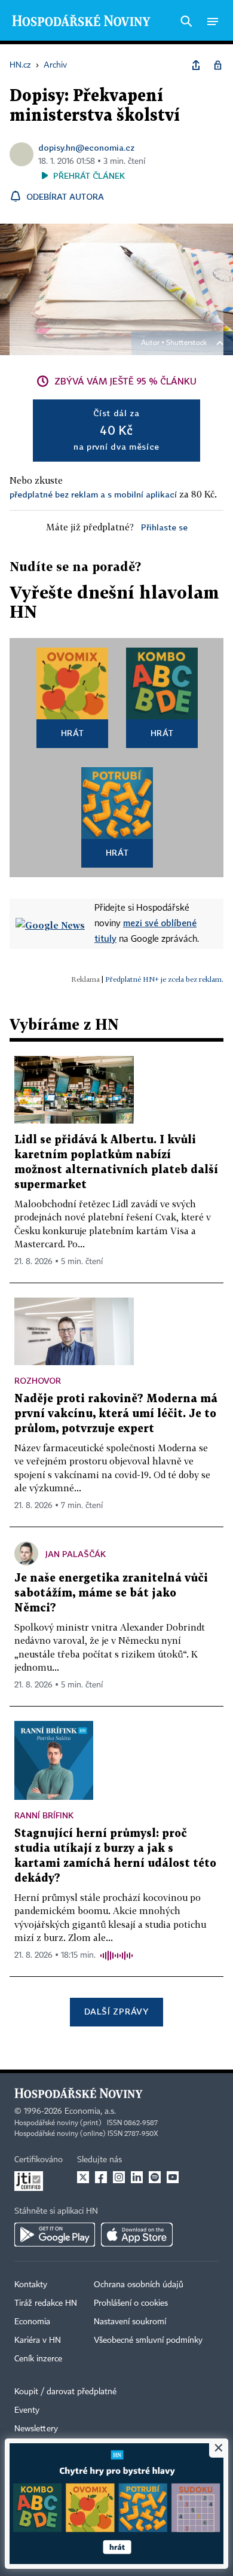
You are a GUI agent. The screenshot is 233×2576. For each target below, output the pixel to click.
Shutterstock (186, 343)
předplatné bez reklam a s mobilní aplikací (93, 494)
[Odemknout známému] (217, 65)
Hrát (73, 733)
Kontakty (31, 2285)
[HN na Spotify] (155, 2177)
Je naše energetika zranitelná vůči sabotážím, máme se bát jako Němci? (111, 1593)
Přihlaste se (164, 527)
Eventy (27, 2410)
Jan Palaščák (76, 1554)
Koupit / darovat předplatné (65, 2392)
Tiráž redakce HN (46, 2303)
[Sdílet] (196, 65)
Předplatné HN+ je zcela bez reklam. (164, 979)
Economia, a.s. (90, 2111)
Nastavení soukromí (130, 2322)
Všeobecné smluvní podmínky (148, 2340)
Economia (32, 2322)
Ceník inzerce (38, 2359)
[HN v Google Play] (55, 2235)
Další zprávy (116, 2011)
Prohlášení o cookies (131, 2303)
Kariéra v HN (38, 2340)
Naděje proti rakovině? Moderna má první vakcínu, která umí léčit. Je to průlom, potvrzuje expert (116, 1414)
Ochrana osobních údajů (139, 2285)
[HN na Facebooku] (101, 2177)
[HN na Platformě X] (83, 2177)
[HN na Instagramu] (119, 2177)
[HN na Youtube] (173, 2177)
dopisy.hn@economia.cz (86, 147)
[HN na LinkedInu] (137, 2177)
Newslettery (36, 2429)
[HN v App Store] (137, 2235)
